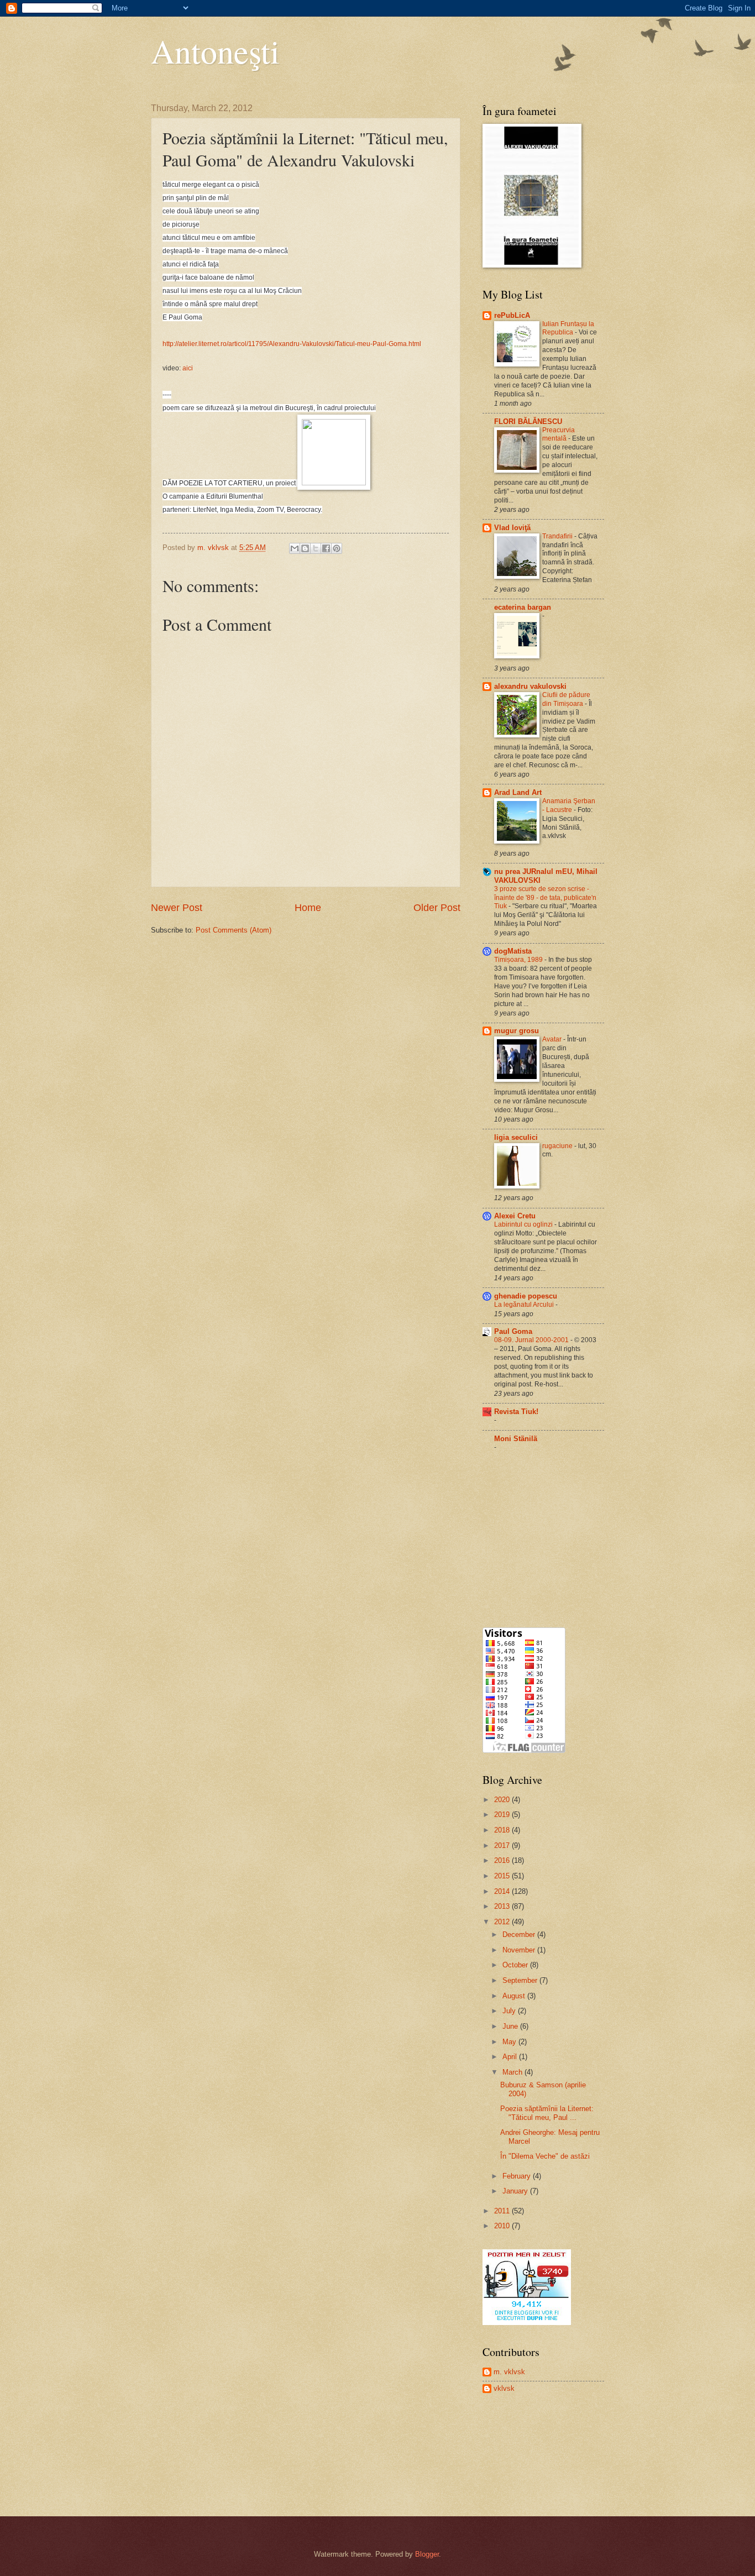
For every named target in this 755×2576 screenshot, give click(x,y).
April (511, 2057)
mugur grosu (517, 1031)
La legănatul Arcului (525, 1305)
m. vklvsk (509, 2372)
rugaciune (558, 1146)
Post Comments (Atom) (234, 930)
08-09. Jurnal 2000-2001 (532, 1340)
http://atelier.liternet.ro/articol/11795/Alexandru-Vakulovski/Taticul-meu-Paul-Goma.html (292, 344)
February (518, 2176)
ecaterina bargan (523, 607)
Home (308, 908)
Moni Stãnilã (516, 1439)
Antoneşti (215, 51)
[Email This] (295, 548)
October (516, 1965)
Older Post (437, 908)
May (510, 2042)
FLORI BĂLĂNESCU (528, 422)
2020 (503, 1800)
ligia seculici (516, 1137)
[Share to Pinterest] (337, 548)
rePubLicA (512, 315)
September (521, 1980)
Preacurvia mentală (559, 434)
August (515, 1996)
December (520, 1934)
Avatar (553, 1039)
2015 (503, 1876)
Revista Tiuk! (516, 1412)
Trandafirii (558, 536)
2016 (503, 1860)
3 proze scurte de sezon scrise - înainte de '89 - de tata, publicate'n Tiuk (545, 898)
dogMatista (513, 951)
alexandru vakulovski (530, 686)
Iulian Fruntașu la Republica (568, 328)
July (510, 2011)
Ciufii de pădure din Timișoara (566, 699)
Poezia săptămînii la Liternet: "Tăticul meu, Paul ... (547, 2113)
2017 (503, 1845)
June (511, 2026)
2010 (503, 2226)
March (513, 2072)
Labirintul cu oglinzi (524, 1224)
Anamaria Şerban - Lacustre (569, 805)
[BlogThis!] (305, 548)
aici (188, 368)
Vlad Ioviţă (512, 528)
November (520, 1950)
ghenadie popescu (526, 1296)
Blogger (427, 2554)
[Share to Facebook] (326, 548)
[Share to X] (316, 548)
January (516, 2191)
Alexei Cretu (515, 1216)
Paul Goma (513, 1331)
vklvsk (504, 2388)
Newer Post (177, 908)
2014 (503, 1891)
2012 (503, 1922)
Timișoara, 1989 (519, 960)
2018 (503, 1830)
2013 (503, 1906)
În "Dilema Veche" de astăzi (545, 2156)
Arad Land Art (518, 792)
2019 (503, 1815)
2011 (503, 2211)
